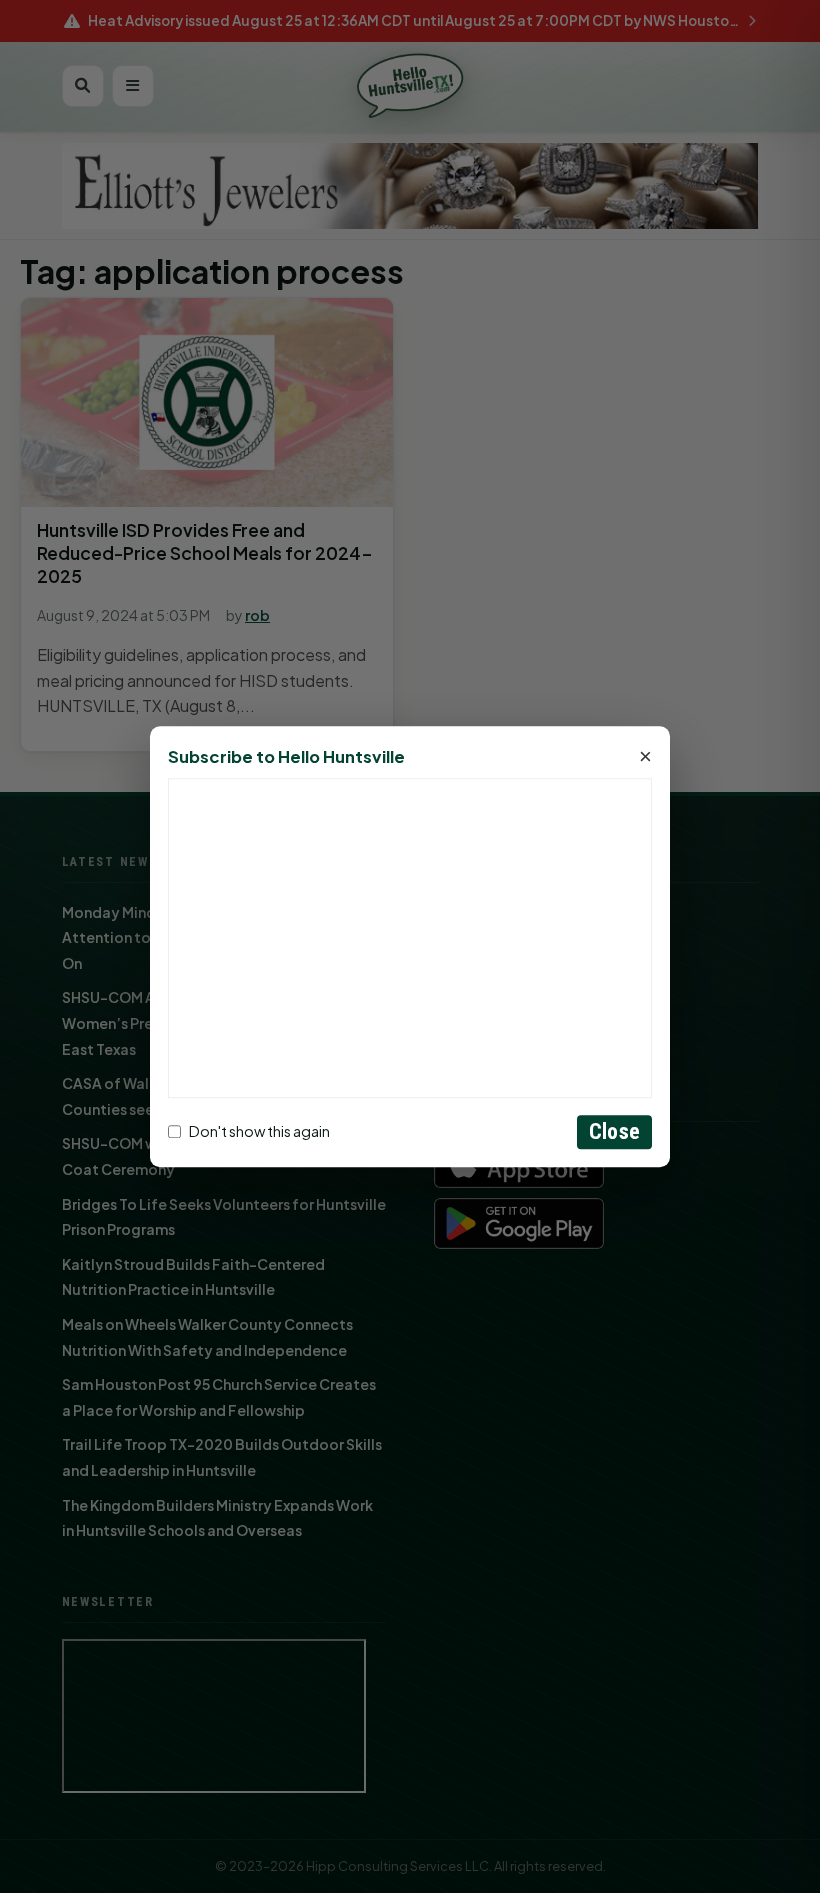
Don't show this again (259, 1132)
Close (614, 1131)
